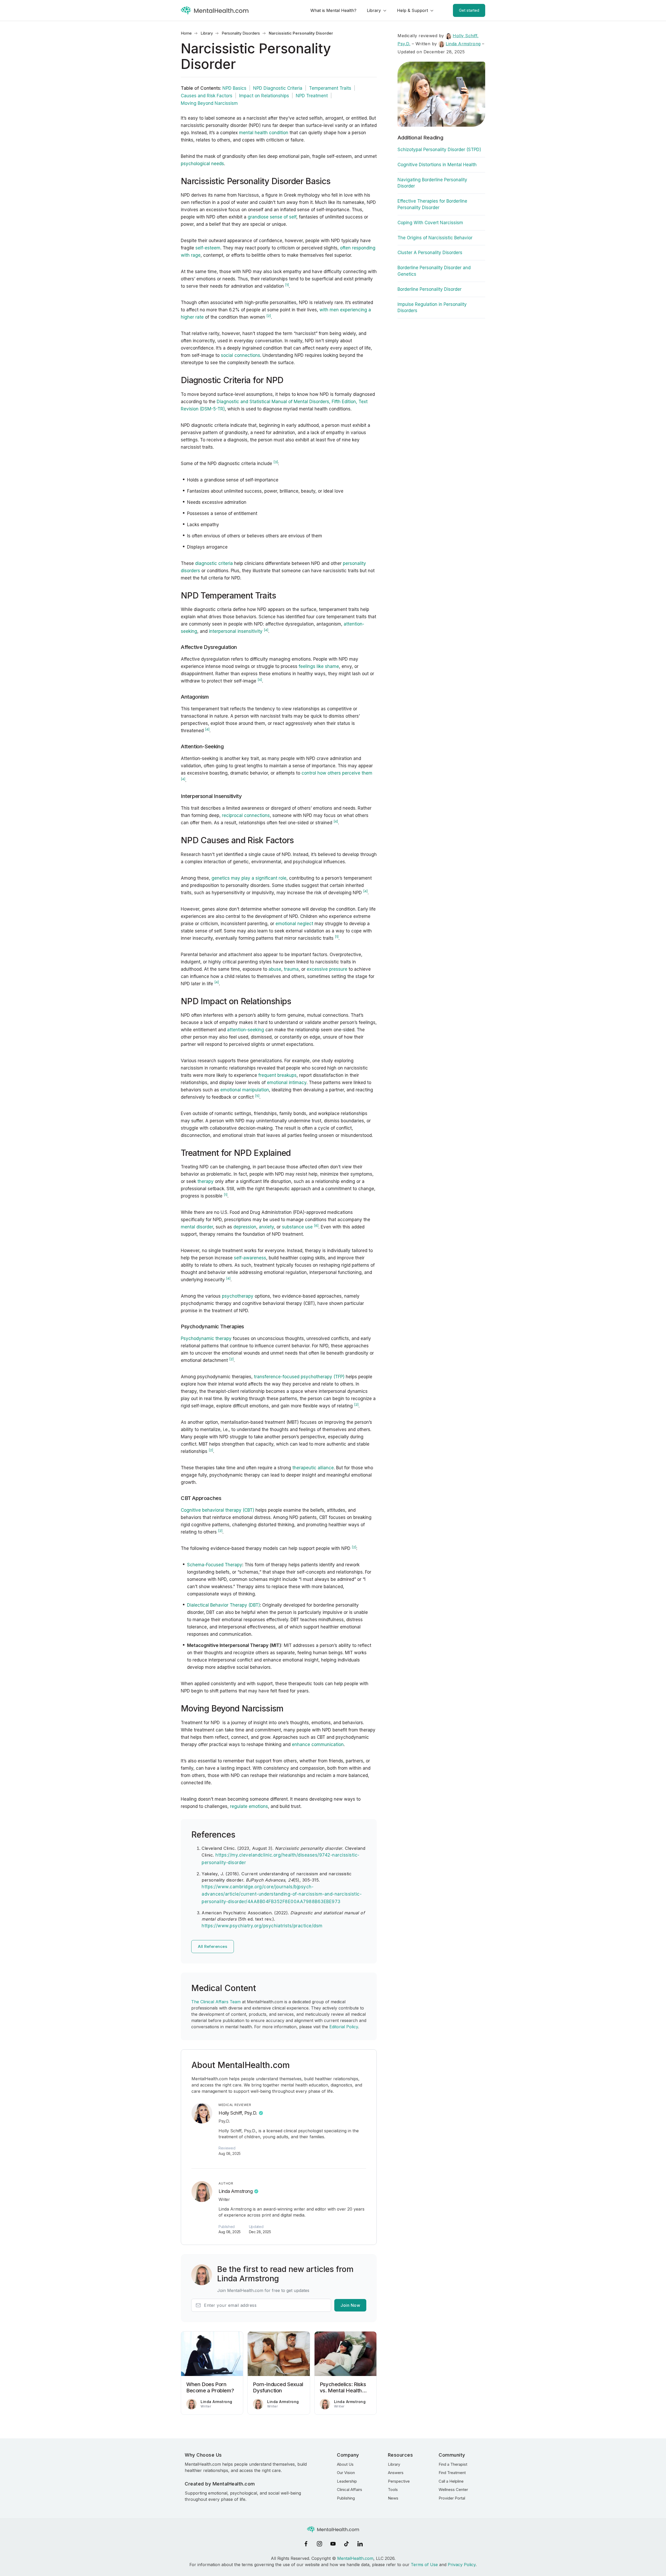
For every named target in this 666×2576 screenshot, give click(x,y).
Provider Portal (452, 2498)
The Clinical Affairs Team (216, 2002)
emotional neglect (294, 924)
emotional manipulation (245, 1090)
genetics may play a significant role (249, 878)
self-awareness (250, 1258)
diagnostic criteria (214, 563)
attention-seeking (246, 1030)
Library (374, 10)
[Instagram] (319, 2544)
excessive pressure (327, 969)
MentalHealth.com (355, 2558)
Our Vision (346, 2473)
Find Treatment (452, 2473)
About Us (345, 2464)
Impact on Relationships (264, 96)
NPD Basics (234, 88)
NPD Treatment (312, 96)
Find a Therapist (453, 2464)
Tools (393, 2490)
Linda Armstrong (236, 2191)
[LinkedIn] (360, 2544)
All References (213, 1946)
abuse (275, 969)
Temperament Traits (330, 88)
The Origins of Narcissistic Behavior (435, 238)
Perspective (399, 2481)
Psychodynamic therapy (206, 1338)
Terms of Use (424, 2565)
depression (245, 1227)
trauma (291, 969)
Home (186, 33)
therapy (206, 1181)
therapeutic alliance (313, 1468)
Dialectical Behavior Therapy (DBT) (223, 1605)
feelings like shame (319, 666)
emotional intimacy (287, 1083)
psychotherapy (237, 1296)
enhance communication (318, 1744)
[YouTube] (333, 2544)
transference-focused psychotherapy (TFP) (299, 1377)
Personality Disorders (241, 33)
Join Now (350, 2305)
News (393, 2498)
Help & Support (412, 10)
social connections (241, 355)
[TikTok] (347, 2544)
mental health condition (264, 133)
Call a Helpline (451, 2481)
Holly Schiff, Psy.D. (238, 2113)
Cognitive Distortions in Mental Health (437, 165)
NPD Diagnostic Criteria (278, 88)
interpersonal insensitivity (236, 631)
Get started (469, 10)
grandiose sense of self (272, 217)
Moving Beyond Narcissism (209, 103)
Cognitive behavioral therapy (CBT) (217, 1510)
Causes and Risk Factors (207, 96)
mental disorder (197, 1227)
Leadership (347, 2481)
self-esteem (208, 248)
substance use (297, 1227)
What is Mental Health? (333, 10)
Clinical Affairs (350, 2490)
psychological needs (202, 164)
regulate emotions (249, 1806)
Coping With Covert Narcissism (430, 223)
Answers (396, 2473)
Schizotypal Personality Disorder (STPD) (439, 150)
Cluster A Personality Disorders (430, 253)
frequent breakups (277, 1075)
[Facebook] (306, 2544)
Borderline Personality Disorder (430, 289)
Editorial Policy (344, 2027)
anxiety (266, 1227)
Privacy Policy (462, 2565)
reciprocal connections (246, 815)
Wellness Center (453, 2490)
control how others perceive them (337, 773)
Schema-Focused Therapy (215, 1565)
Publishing (346, 2498)
